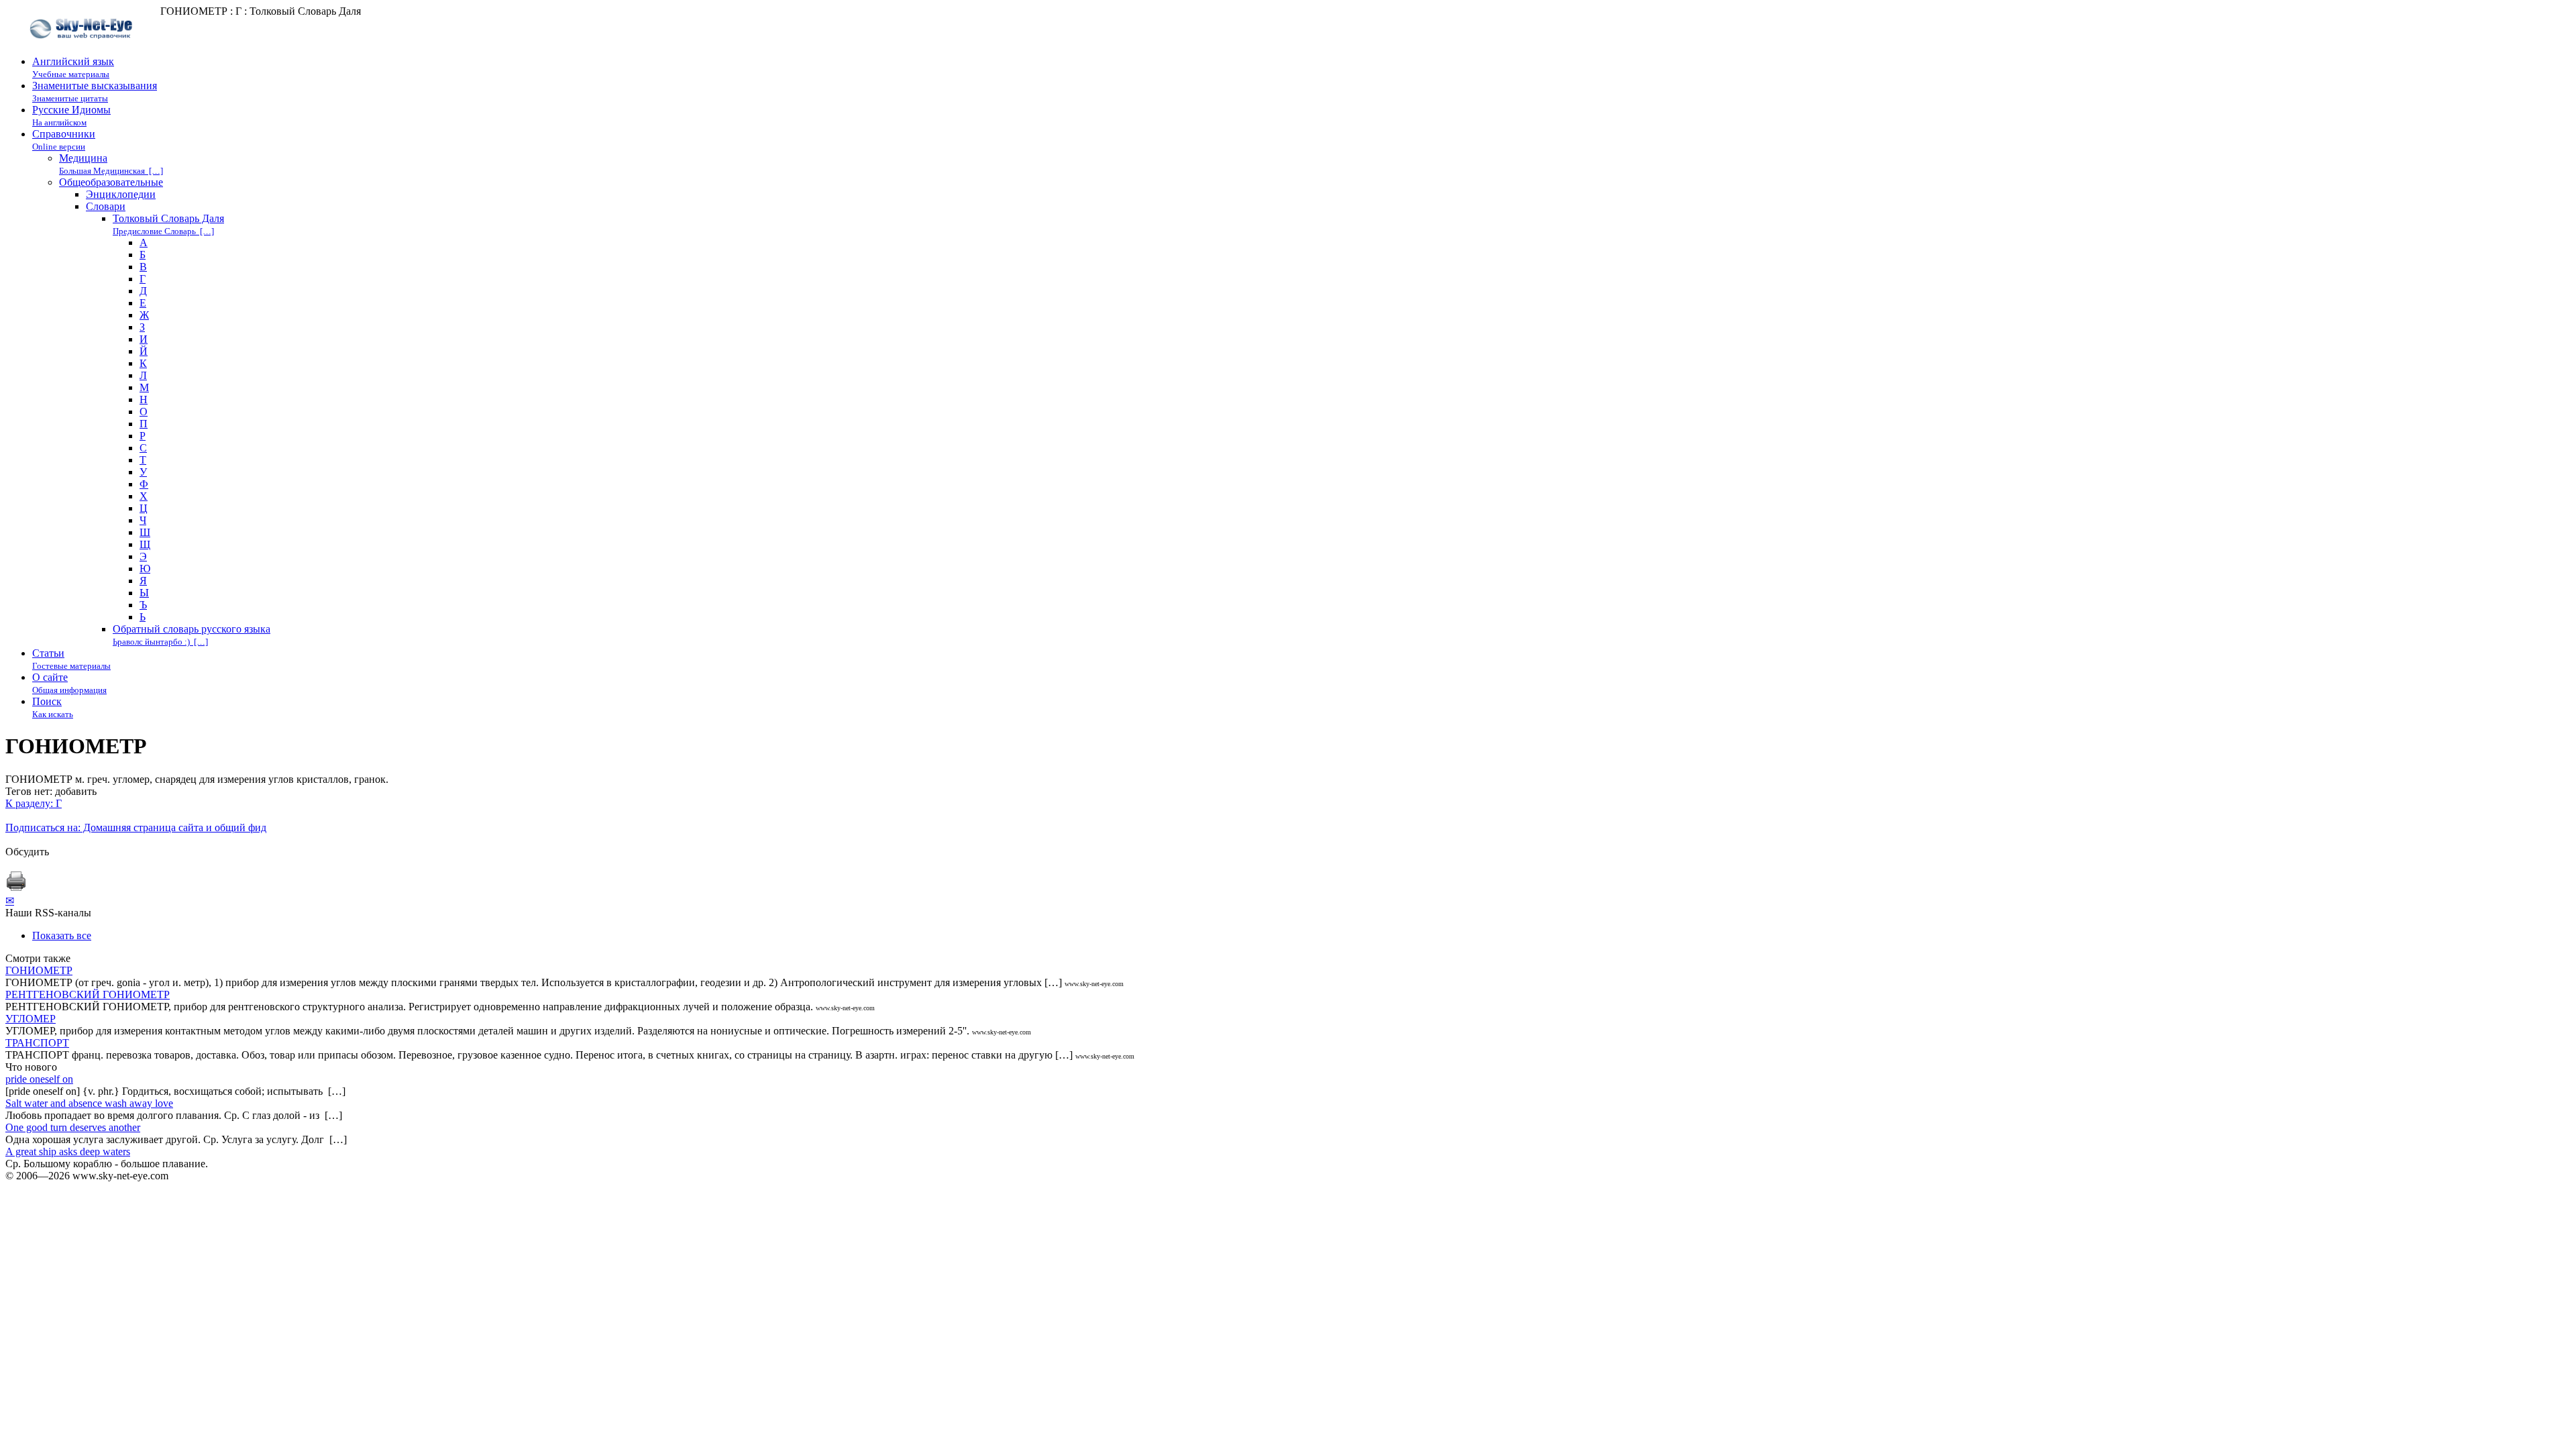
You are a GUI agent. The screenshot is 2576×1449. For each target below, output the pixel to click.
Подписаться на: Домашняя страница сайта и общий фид (136, 827)
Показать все (62, 935)
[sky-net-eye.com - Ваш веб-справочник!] (83, 49)
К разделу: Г (34, 803)
